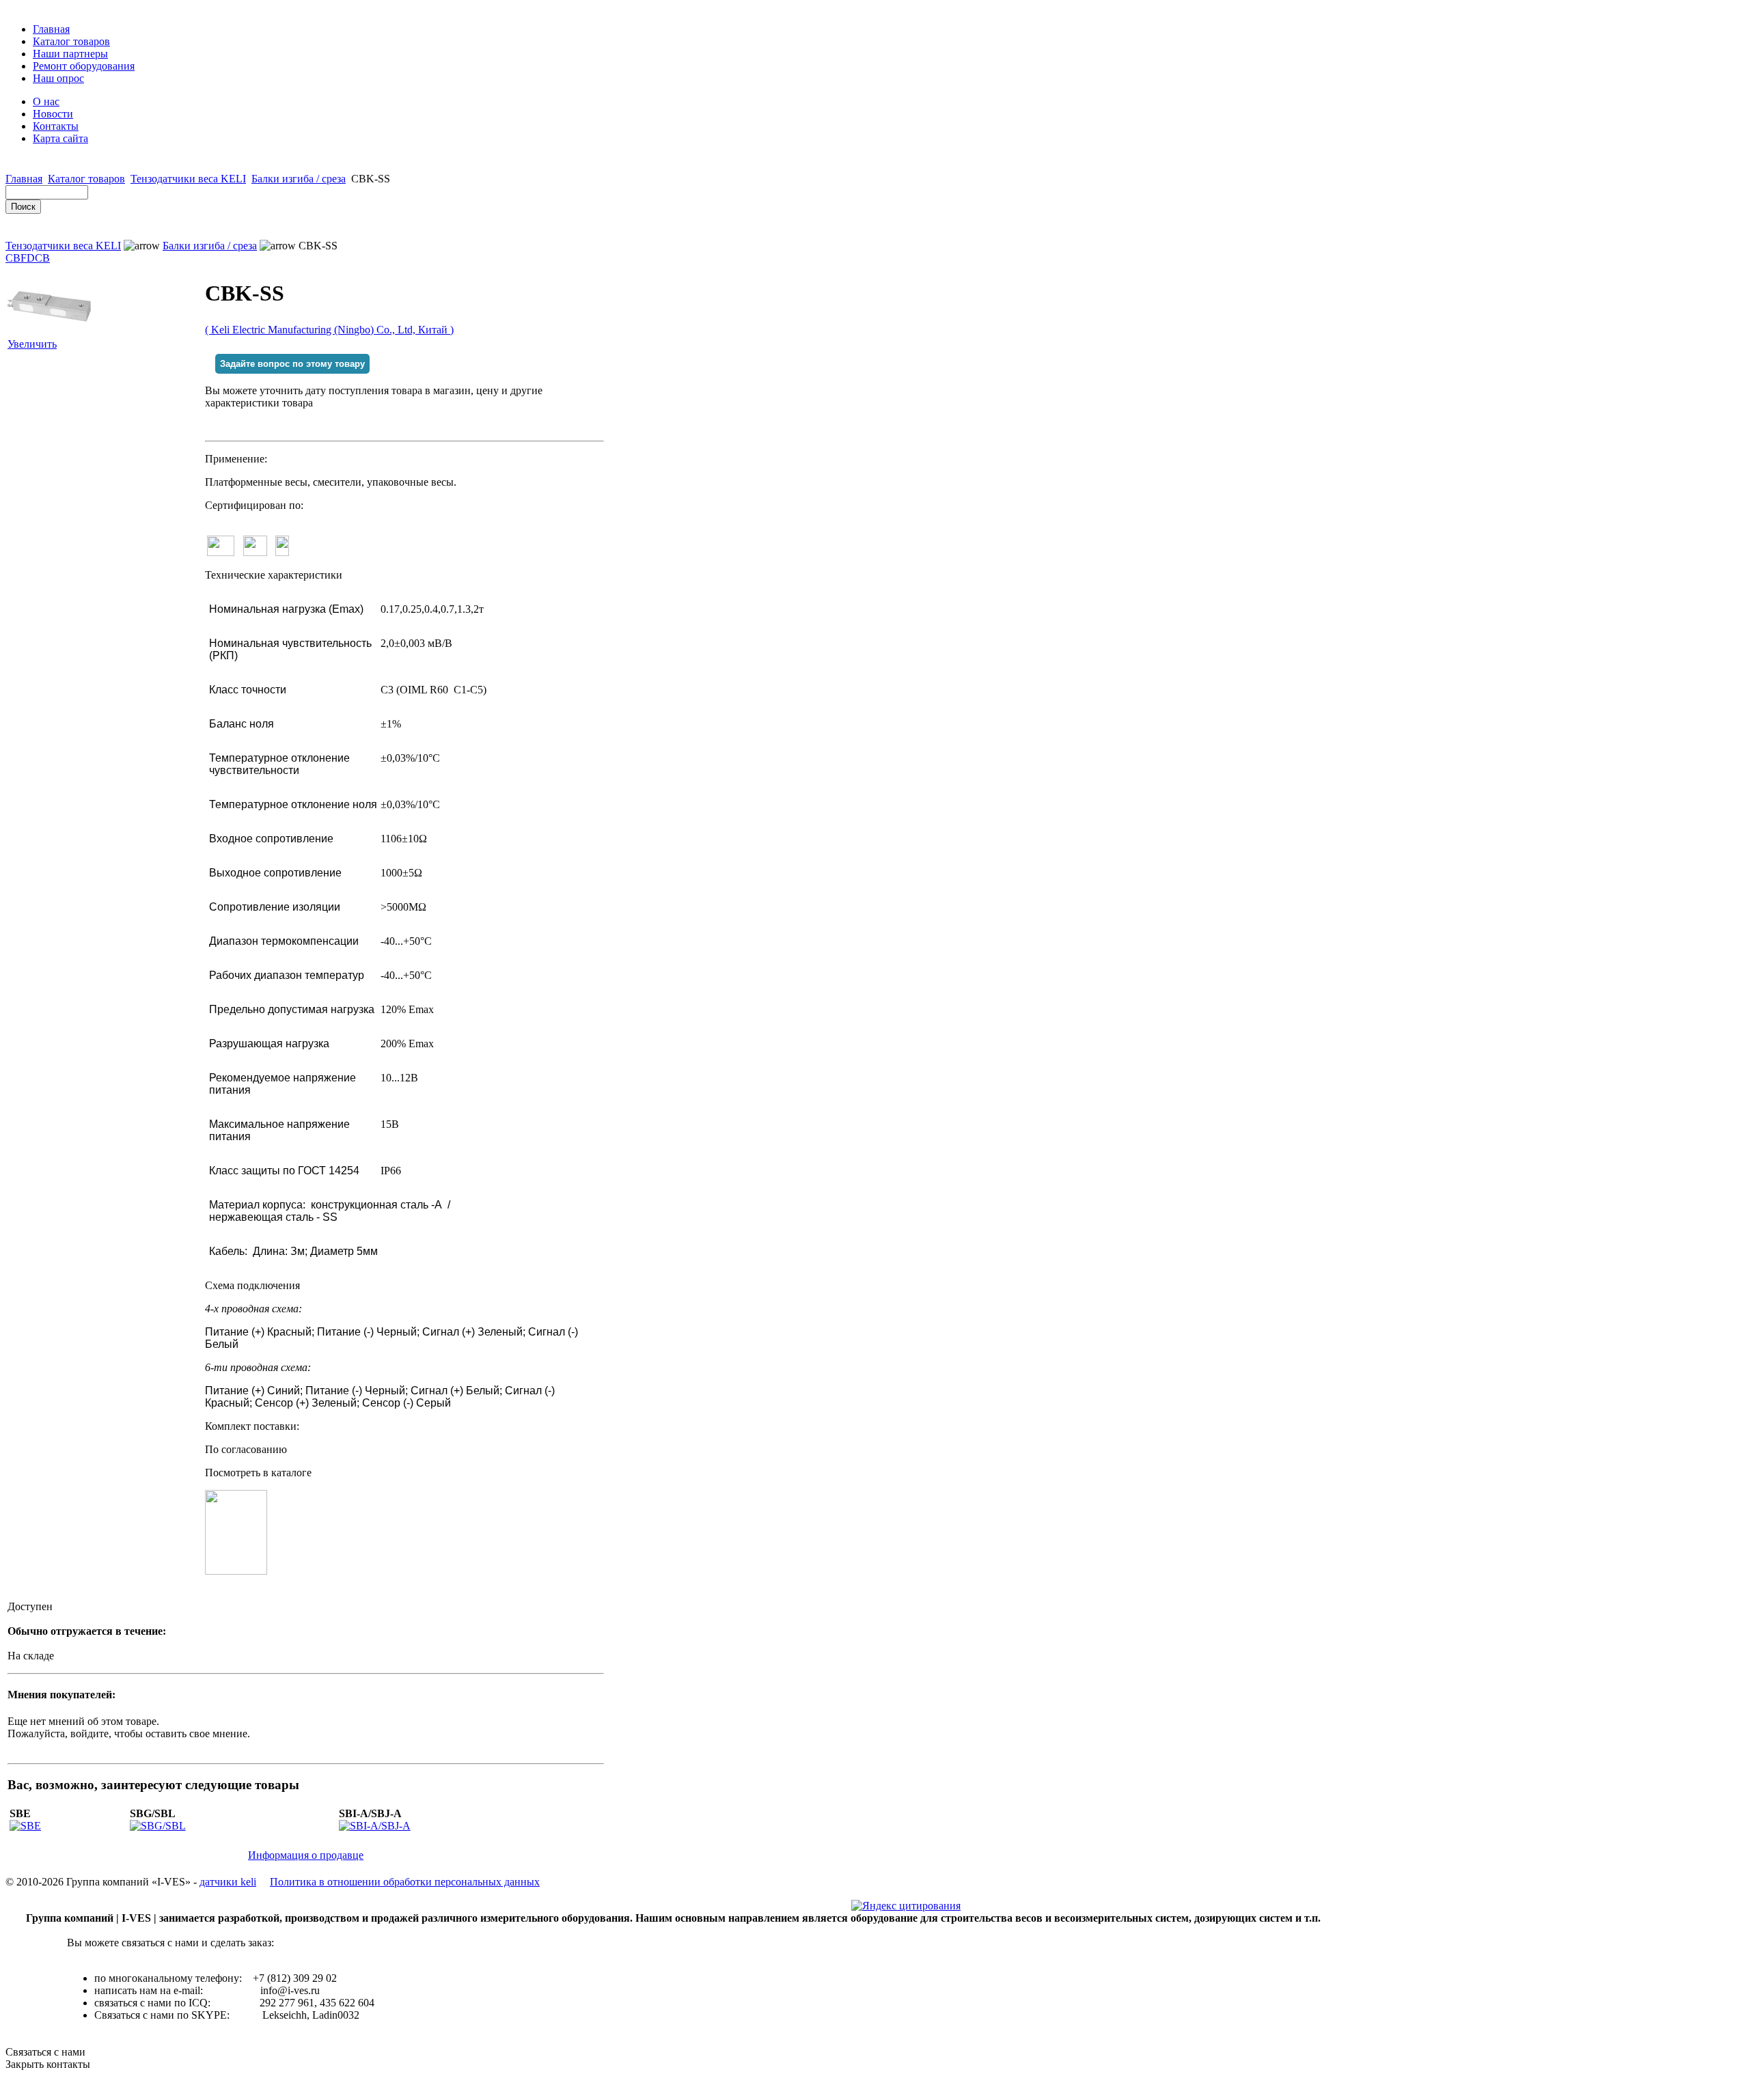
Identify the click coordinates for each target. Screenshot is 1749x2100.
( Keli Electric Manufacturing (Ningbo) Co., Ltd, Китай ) (329, 330)
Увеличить (32, 344)
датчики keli (228, 1882)
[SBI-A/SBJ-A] (375, 1826)
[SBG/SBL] (158, 1826)
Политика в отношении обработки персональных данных (405, 1882)
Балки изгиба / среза (299, 179)
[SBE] (25, 1826)
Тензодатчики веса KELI (188, 179)
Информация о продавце (306, 1855)
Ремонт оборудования (84, 66)
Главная (51, 29)
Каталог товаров (71, 41)
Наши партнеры (70, 54)
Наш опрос (58, 78)
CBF (16, 258)
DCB (38, 258)
